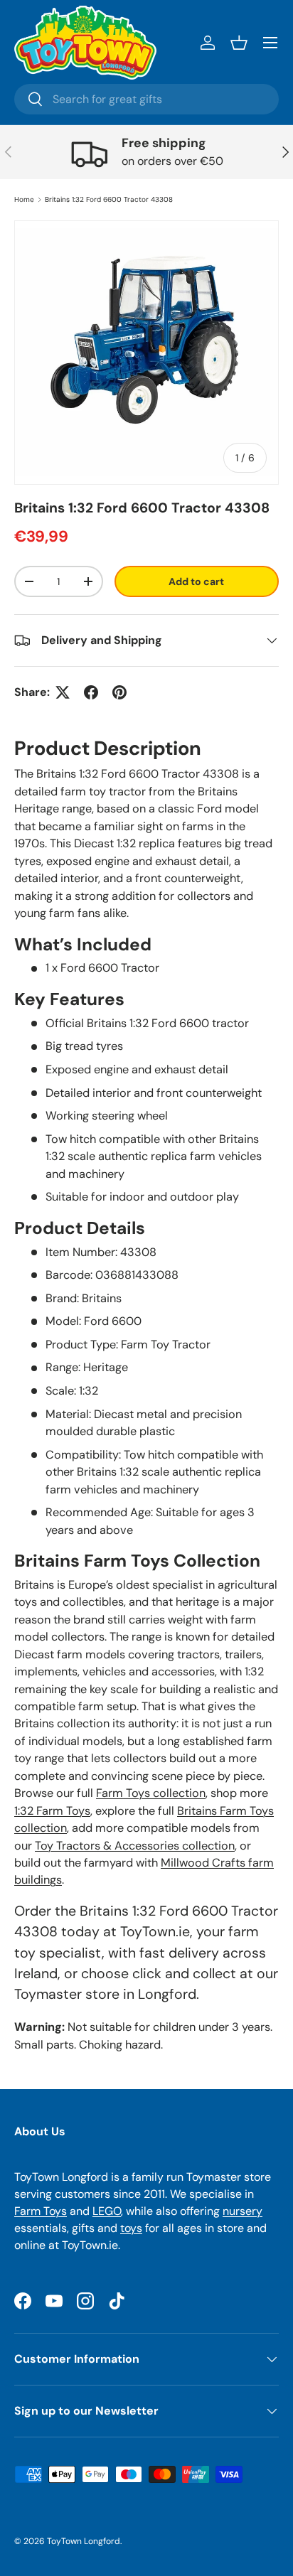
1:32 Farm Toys (52, 1811)
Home (24, 200)
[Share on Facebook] (91, 692)
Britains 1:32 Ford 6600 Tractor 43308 (109, 200)
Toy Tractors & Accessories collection (135, 1846)
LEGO (107, 2211)
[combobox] (146, 99)
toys (131, 2228)
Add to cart (196, 581)
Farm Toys (41, 2211)
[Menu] (270, 43)
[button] (239, 43)
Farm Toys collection (151, 1793)
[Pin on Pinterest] (119, 692)
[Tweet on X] (63, 692)
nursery (243, 2211)
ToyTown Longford (84, 2541)
